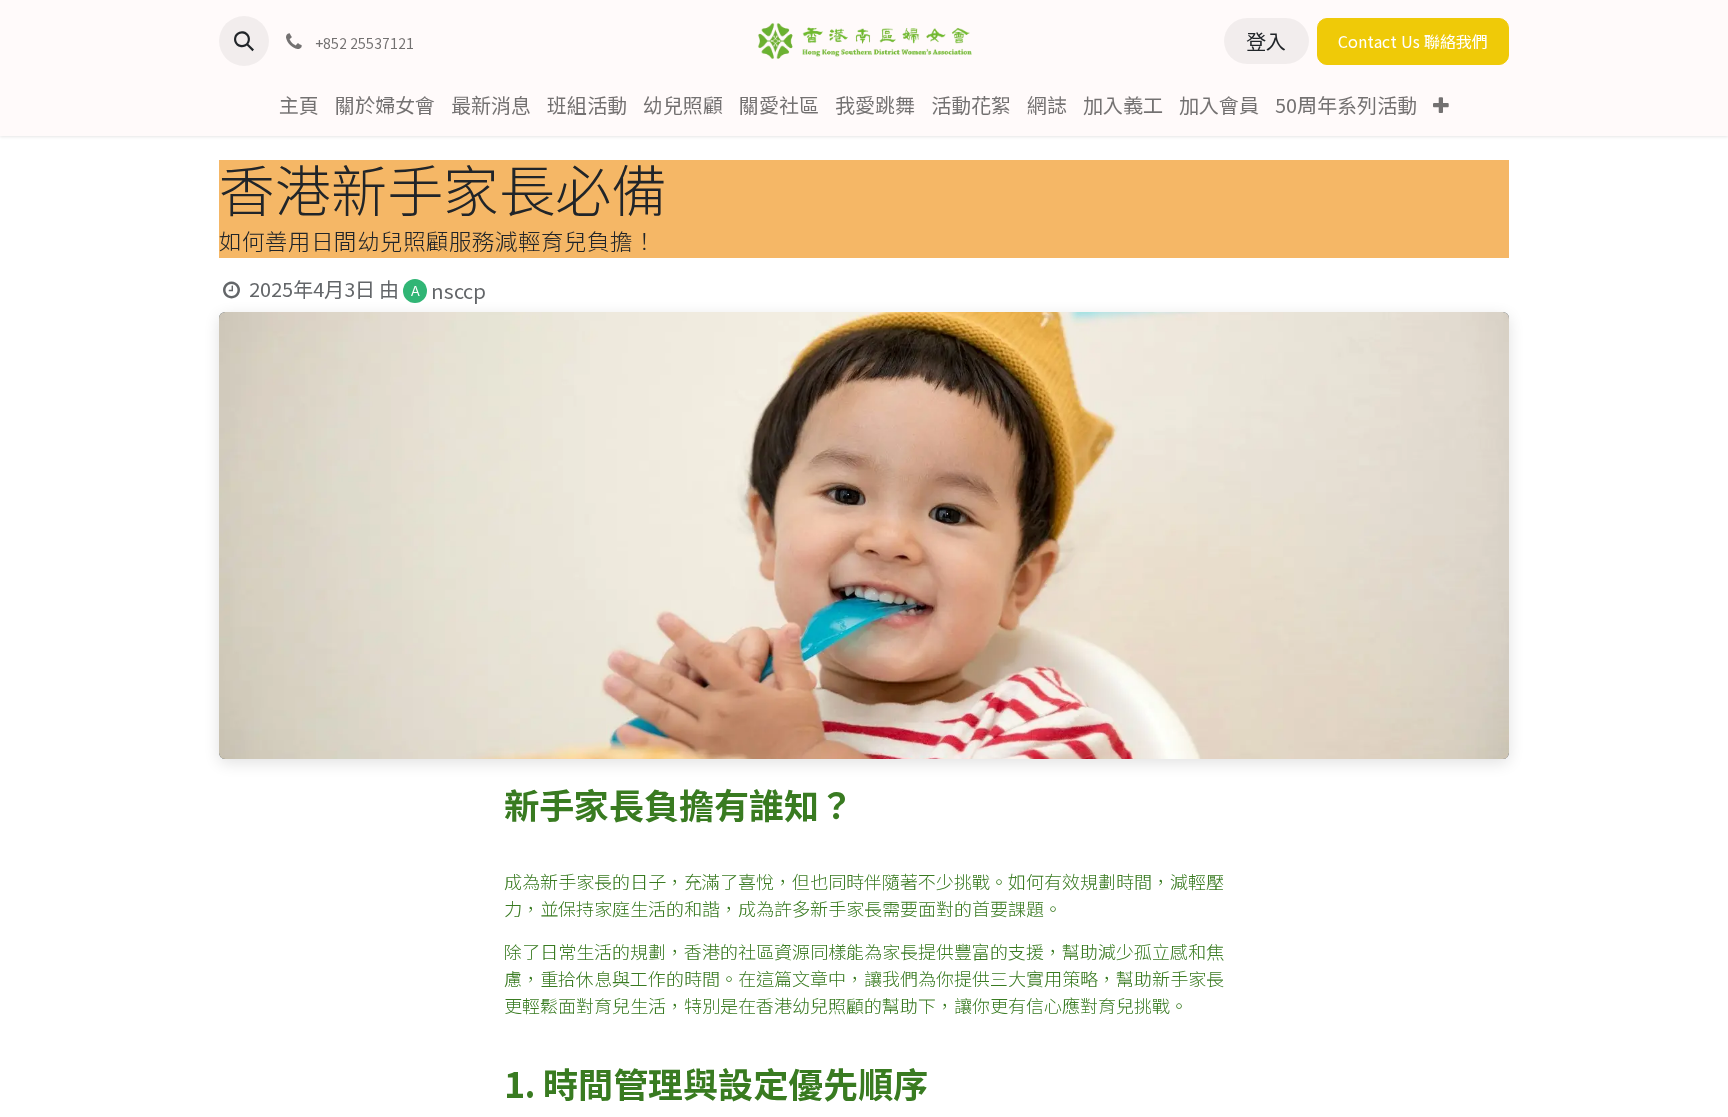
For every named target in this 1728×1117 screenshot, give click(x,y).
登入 (1266, 40)
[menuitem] (299, 105)
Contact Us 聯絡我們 (1413, 41)
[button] (244, 41)
